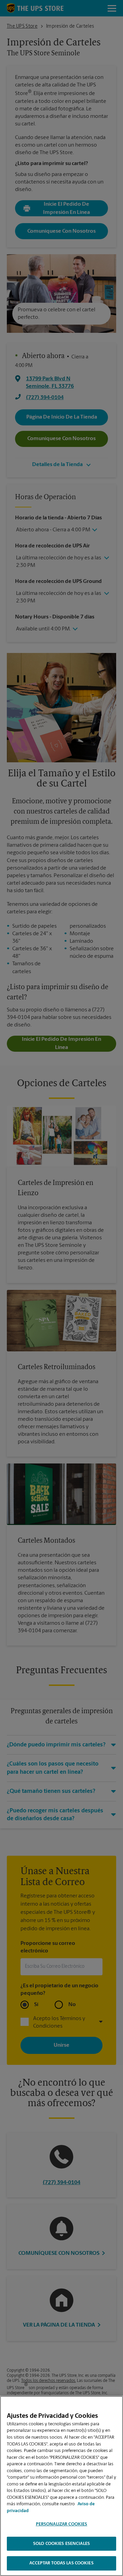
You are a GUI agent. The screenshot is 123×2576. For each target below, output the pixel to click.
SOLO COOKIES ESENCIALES (61, 2544)
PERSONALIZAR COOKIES (62, 2524)
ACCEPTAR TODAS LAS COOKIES (61, 2563)
